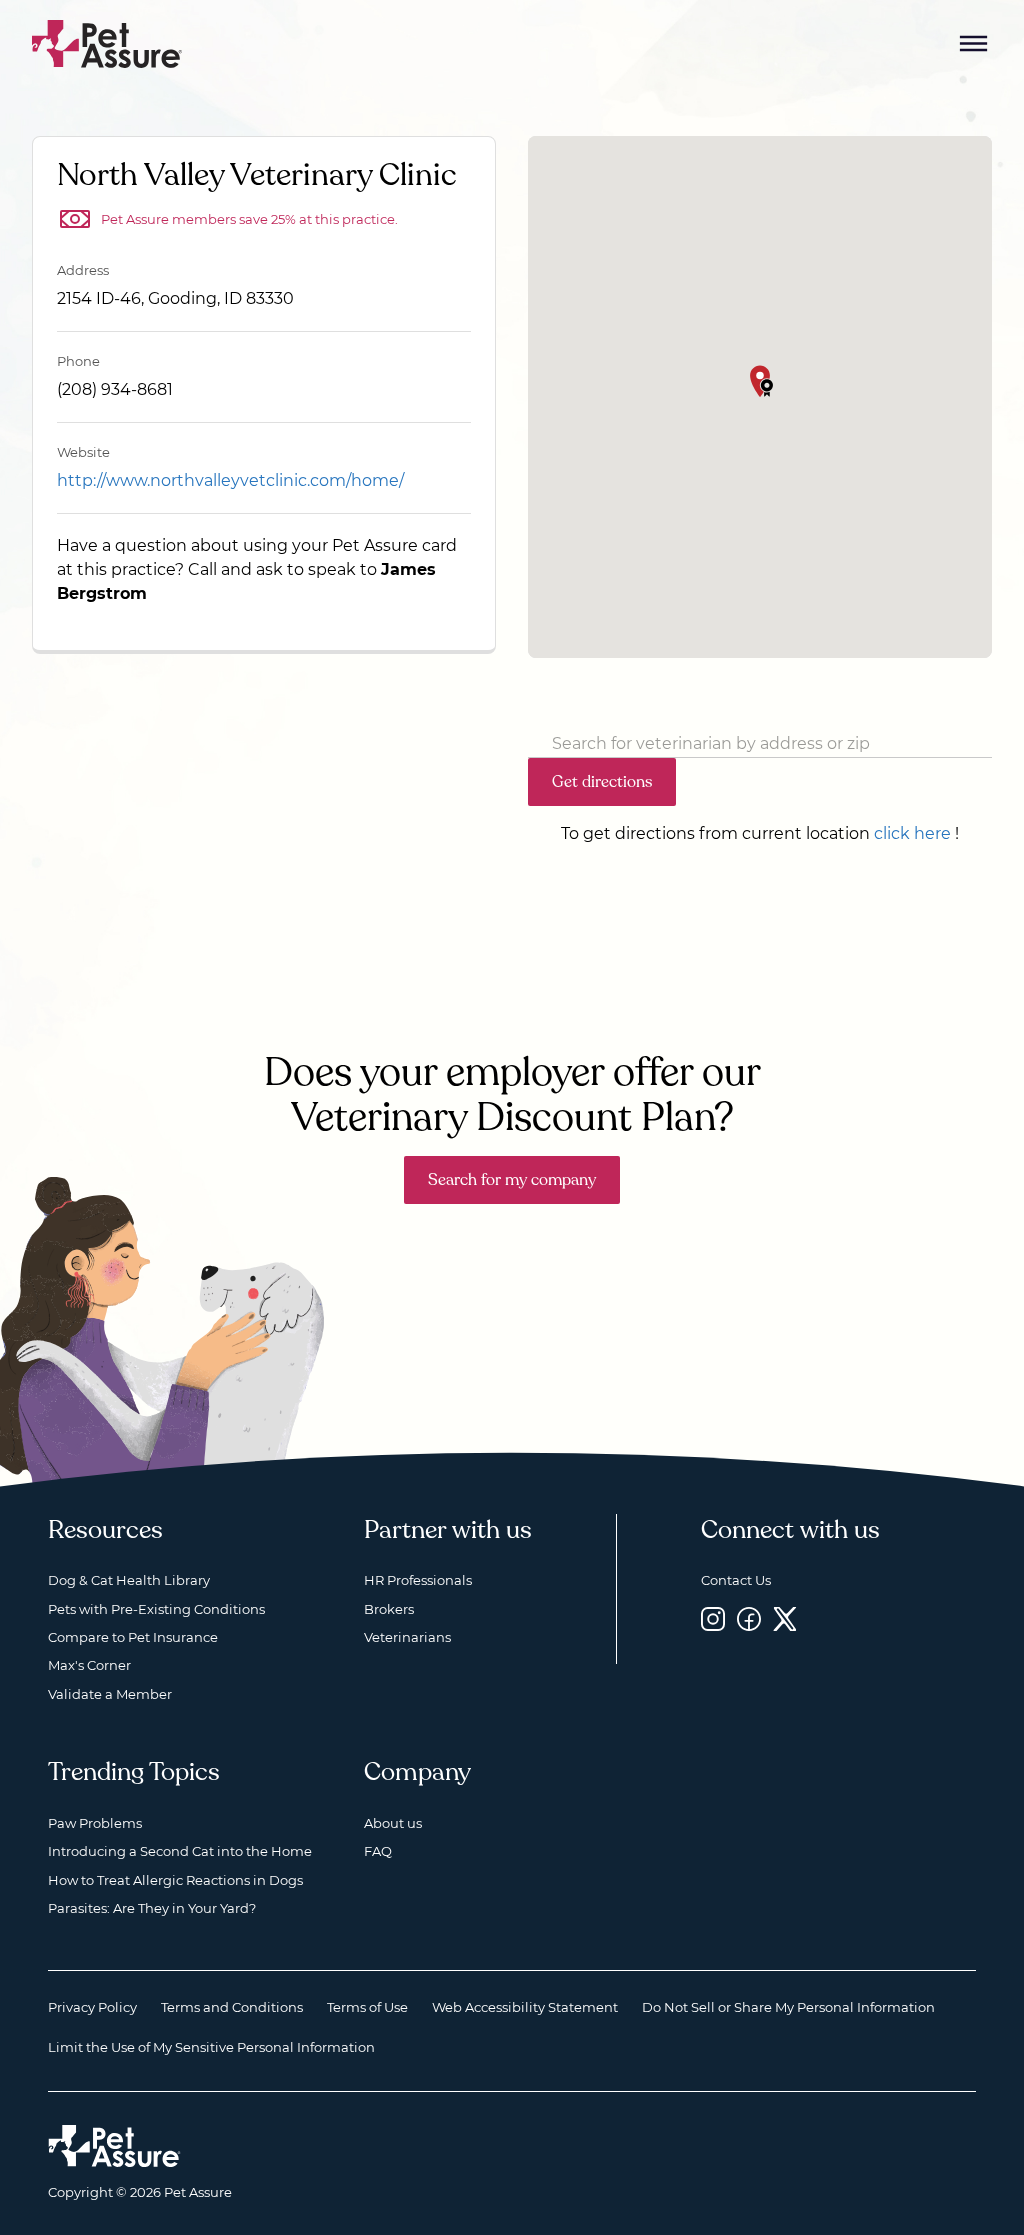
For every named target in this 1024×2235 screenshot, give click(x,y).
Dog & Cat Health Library (129, 1580)
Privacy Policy (92, 2007)
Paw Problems (95, 1823)
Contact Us (736, 1580)
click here (912, 833)
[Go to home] (107, 42)
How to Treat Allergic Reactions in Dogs (175, 1880)
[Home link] (114, 2146)
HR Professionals (418, 1580)
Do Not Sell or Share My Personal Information (788, 2007)
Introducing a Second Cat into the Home (180, 1851)
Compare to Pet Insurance (133, 1637)
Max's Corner (89, 1665)
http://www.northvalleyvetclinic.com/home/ (230, 480)
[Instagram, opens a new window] (713, 1619)
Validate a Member (110, 1694)
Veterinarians (407, 1637)
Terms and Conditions (232, 2007)
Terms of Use (367, 2007)
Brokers (389, 1609)
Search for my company (512, 1180)
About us (393, 1823)
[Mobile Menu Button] (974, 44)
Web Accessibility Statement (525, 2007)
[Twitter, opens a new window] (785, 1619)
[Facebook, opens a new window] (749, 1619)
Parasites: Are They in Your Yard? (152, 1908)
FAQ (378, 1851)
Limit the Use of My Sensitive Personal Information (211, 2047)
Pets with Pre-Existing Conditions (156, 1609)
